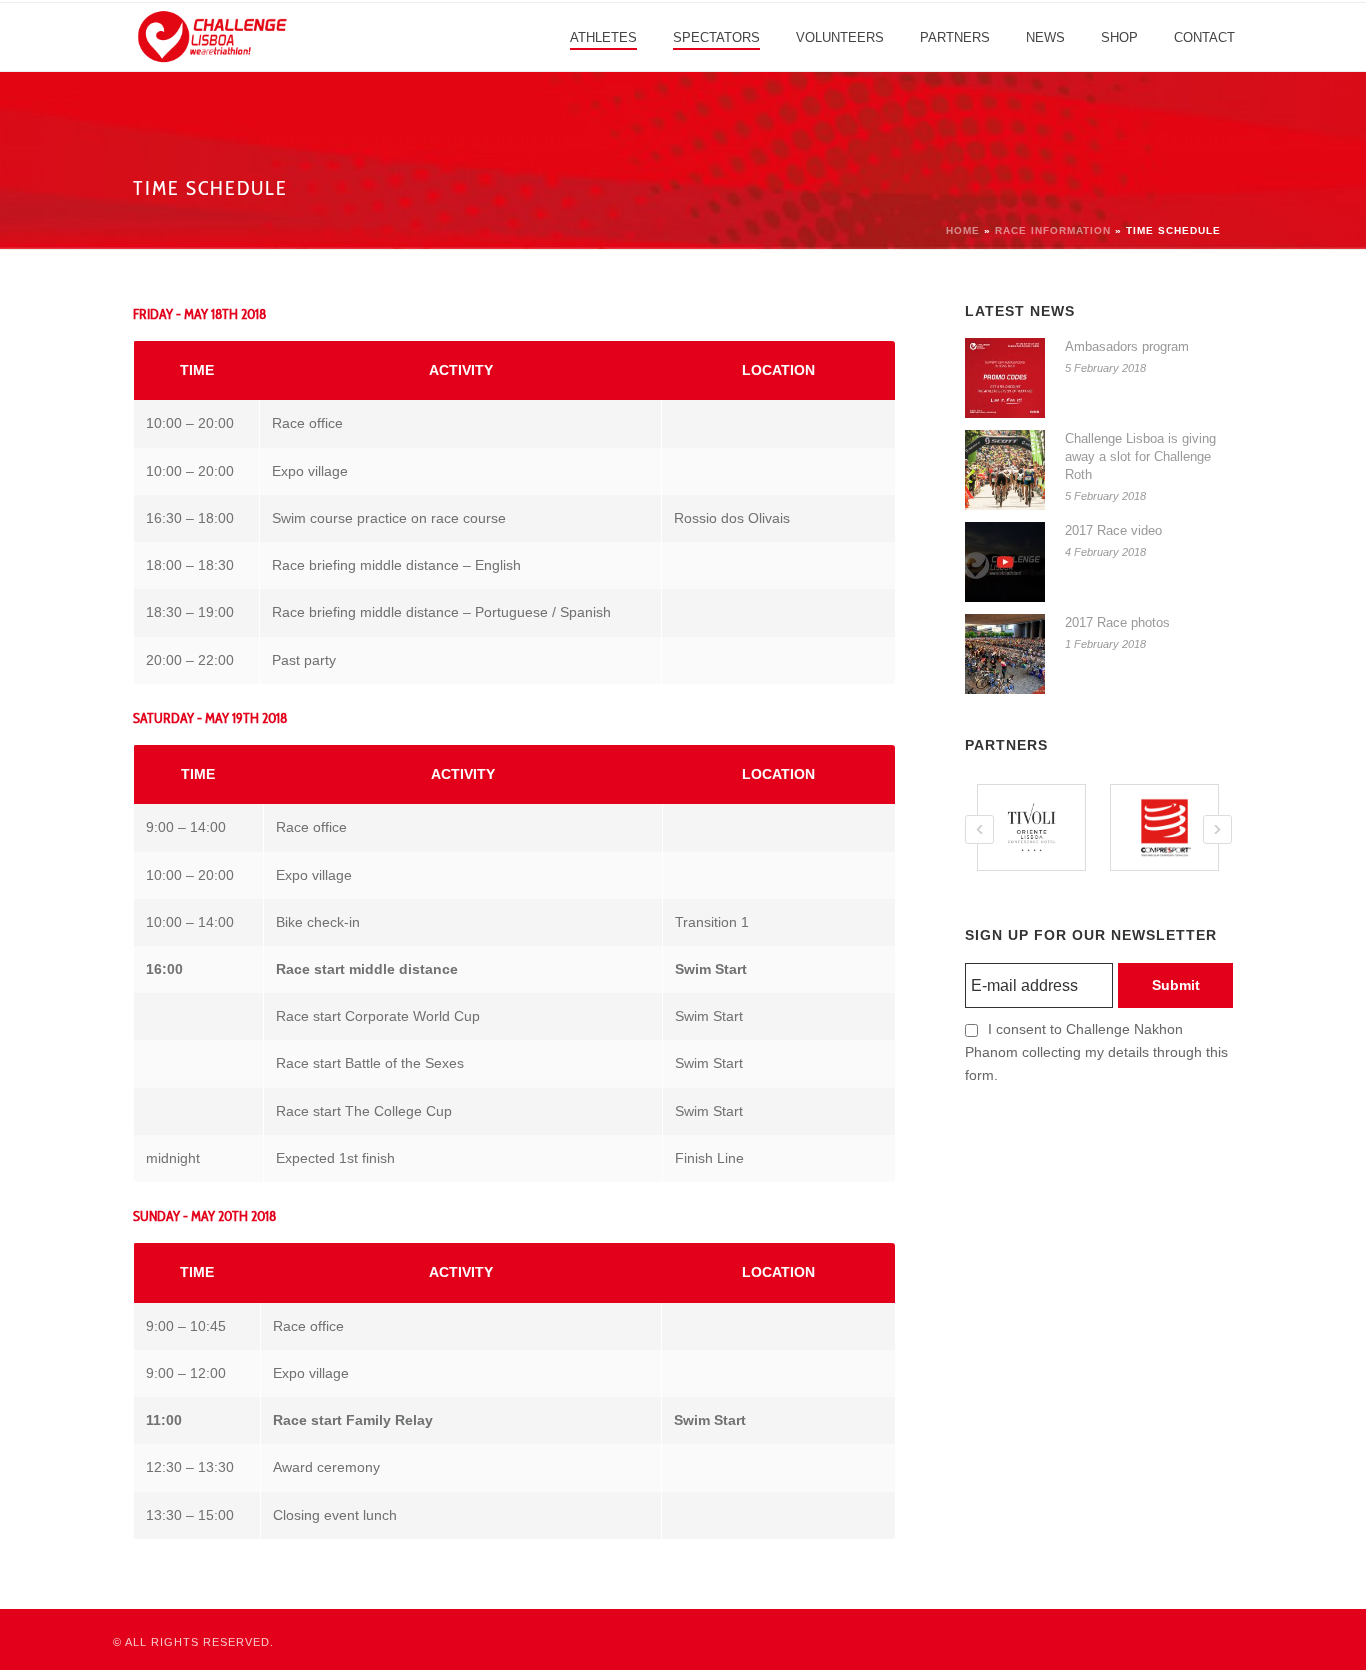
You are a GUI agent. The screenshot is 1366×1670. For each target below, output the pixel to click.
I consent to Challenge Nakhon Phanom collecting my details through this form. (1096, 1052)
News (1045, 37)
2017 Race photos (1117, 622)
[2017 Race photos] (1005, 654)
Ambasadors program (1127, 346)
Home (963, 230)
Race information (1053, 230)
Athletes (603, 37)
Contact (1204, 37)
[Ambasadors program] (1005, 378)
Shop (1119, 37)
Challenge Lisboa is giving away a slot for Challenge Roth (1140, 456)
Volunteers (840, 37)
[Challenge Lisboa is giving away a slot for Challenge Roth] (1005, 470)
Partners (955, 37)
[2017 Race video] (1005, 562)
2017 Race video (1113, 530)
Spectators (716, 37)
